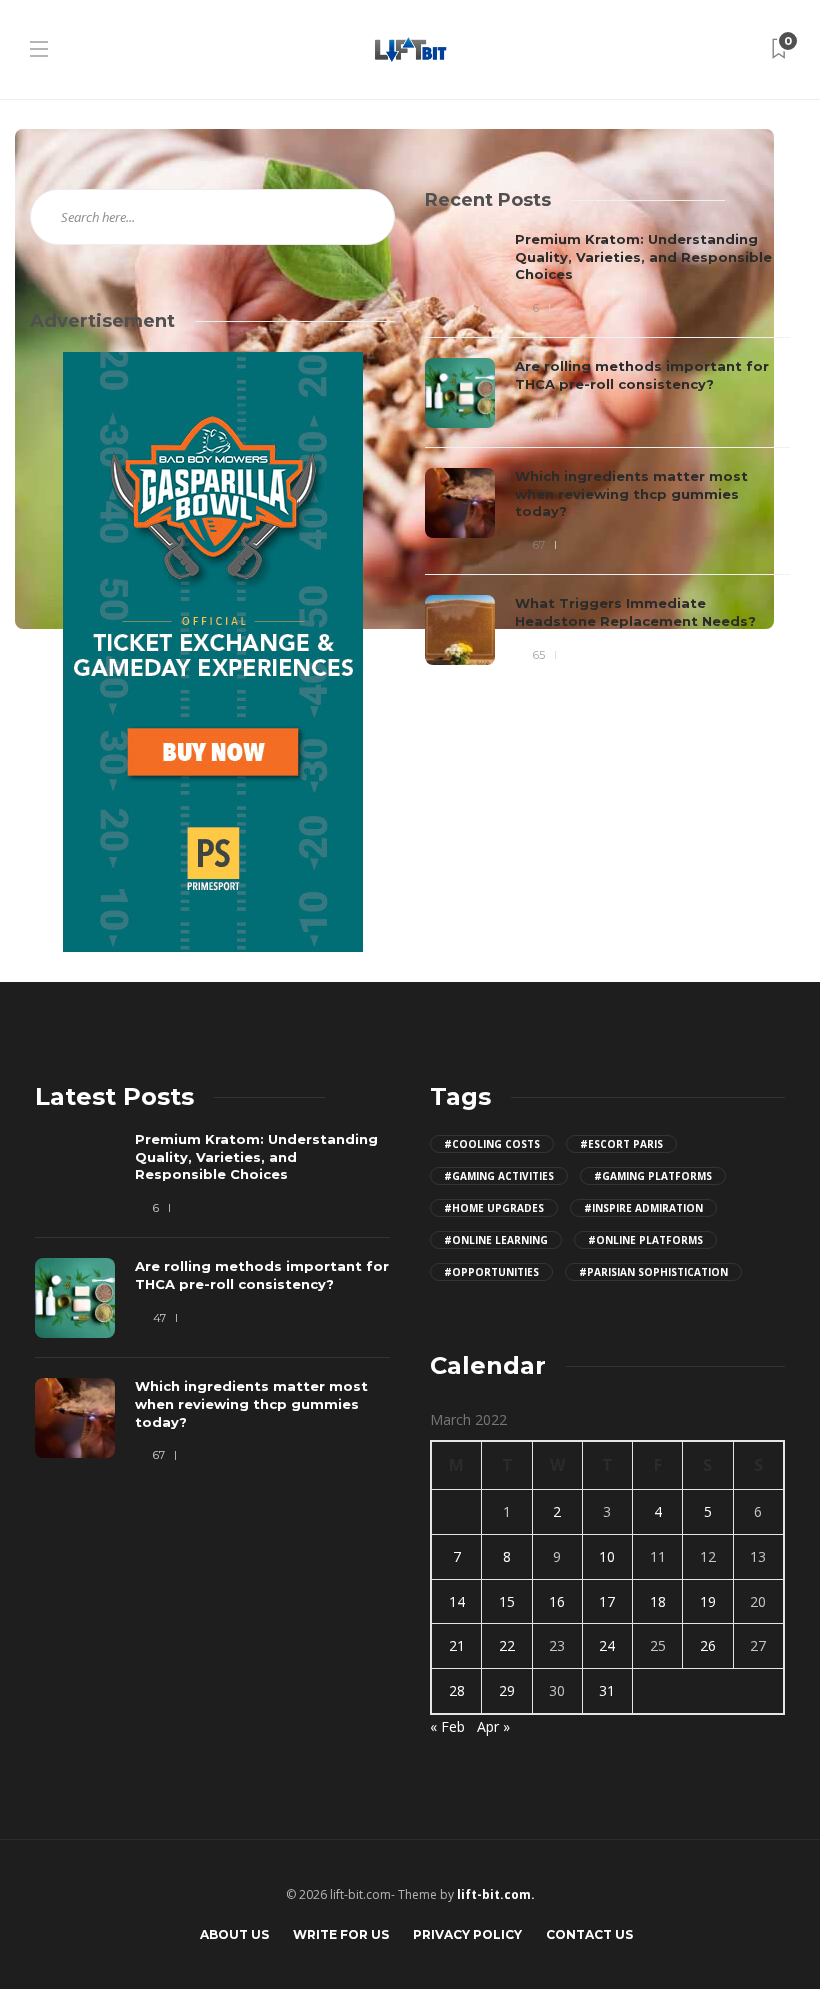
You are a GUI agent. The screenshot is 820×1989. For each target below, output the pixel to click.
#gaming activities (499, 1176)
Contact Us (589, 1934)
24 (607, 1645)
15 (507, 1601)
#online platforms (645, 1240)
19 (708, 1601)
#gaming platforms (653, 1176)
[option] (607, 448)
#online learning (496, 1240)
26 (708, 1645)
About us (234, 1934)
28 (457, 1690)
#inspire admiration (643, 1208)
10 (607, 1556)
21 (457, 1645)
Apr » (493, 1726)
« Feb (447, 1726)
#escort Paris (621, 1144)
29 (507, 1690)
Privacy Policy (467, 1934)
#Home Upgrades (494, 1208)
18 (658, 1601)
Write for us (341, 1934)
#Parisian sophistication (653, 1272)
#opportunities (491, 1272)
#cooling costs (492, 1144)
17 (607, 1601)
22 (507, 1645)
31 (607, 1690)
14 (457, 1601)
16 (557, 1601)
